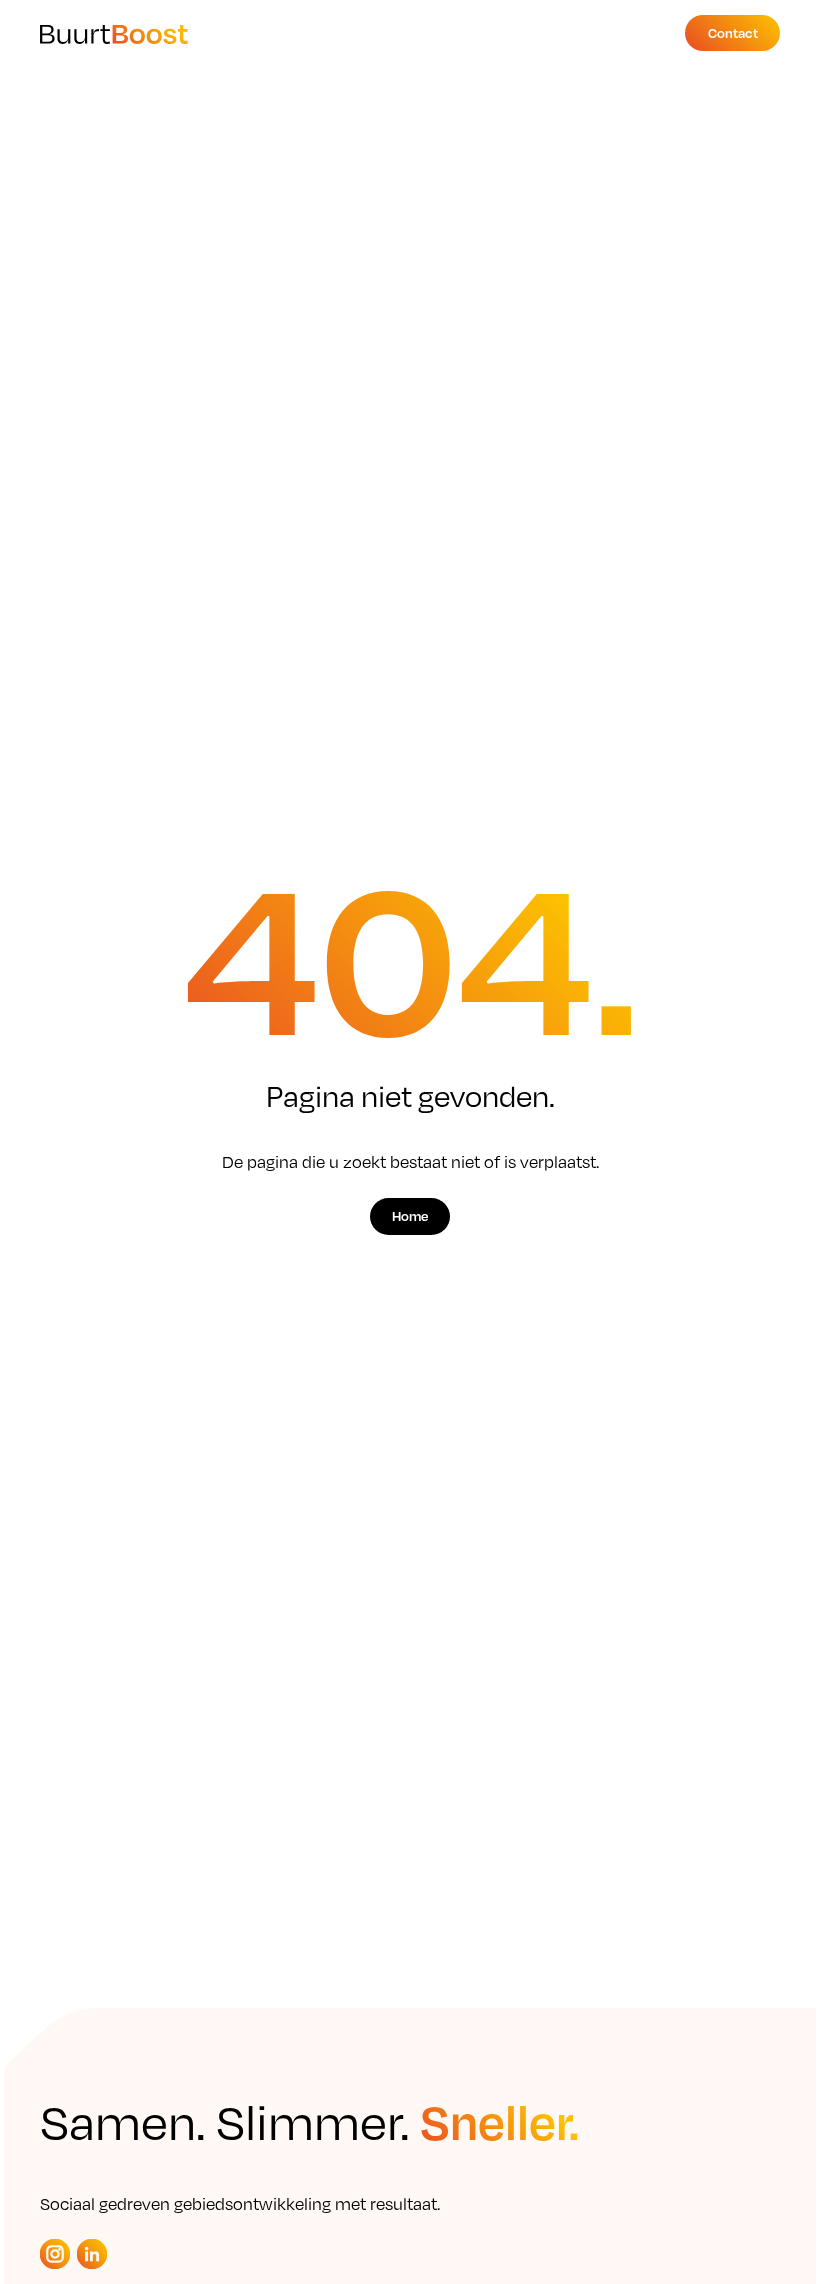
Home (410, 1215)
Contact (733, 32)
